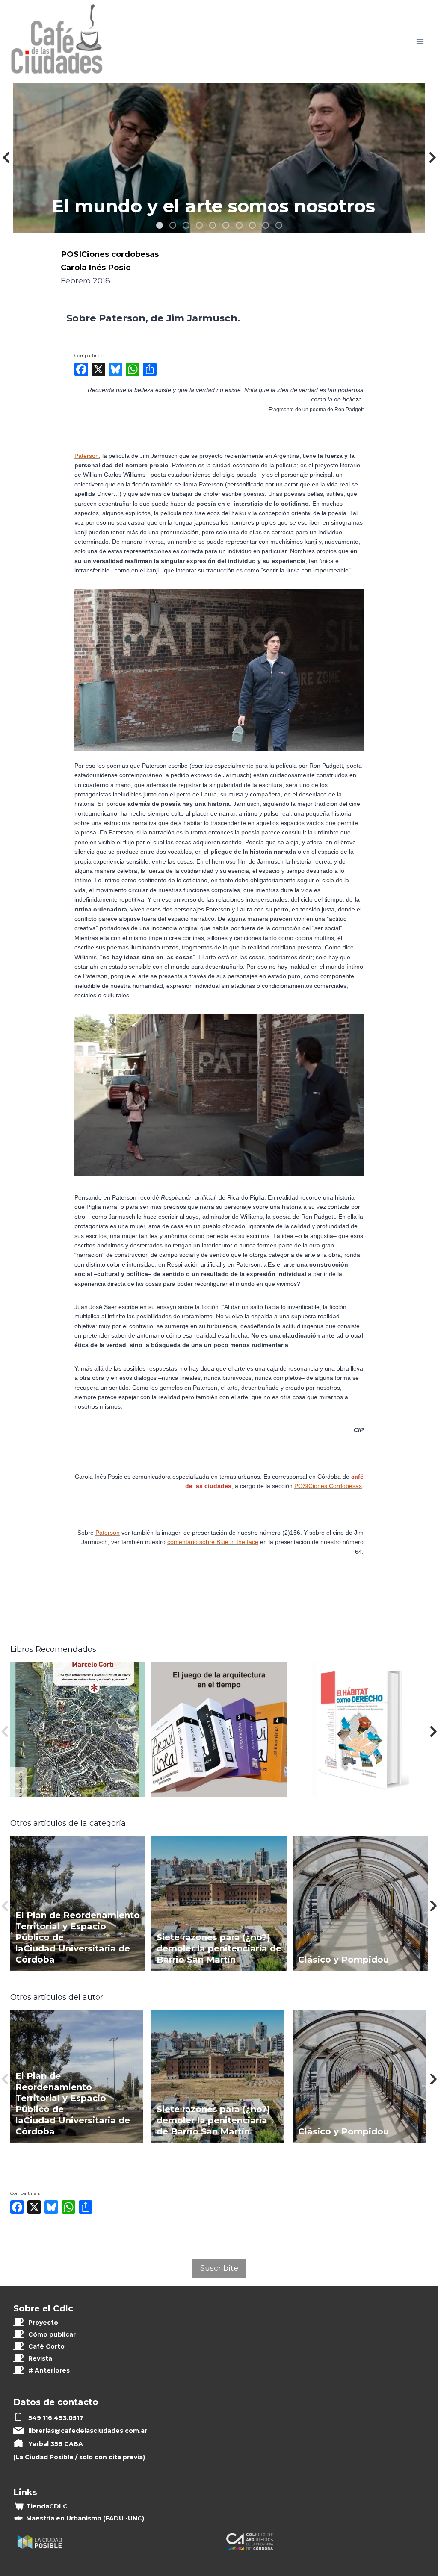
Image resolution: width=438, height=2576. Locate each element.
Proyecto (43, 2323)
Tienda (47, 2506)
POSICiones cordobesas (110, 254)
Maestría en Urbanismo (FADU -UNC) (85, 2518)
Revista (40, 2358)
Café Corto (46, 2346)
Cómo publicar (52, 2334)
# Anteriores (49, 2370)
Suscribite (219, 2268)
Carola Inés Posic (96, 267)
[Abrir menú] (420, 42)
